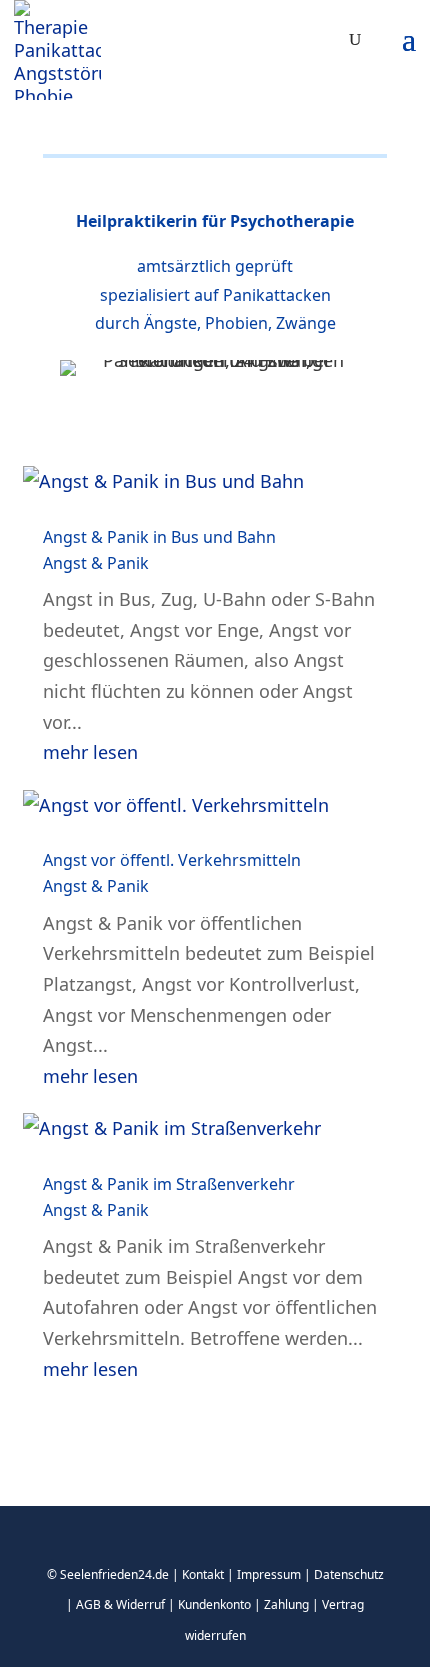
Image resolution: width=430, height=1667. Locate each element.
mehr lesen (90, 752)
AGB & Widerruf (120, 1604)
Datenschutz (349, 1574)
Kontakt (203, 1574)
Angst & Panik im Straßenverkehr (169, 1184)
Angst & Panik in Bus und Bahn (159, 537)
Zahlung (286, 1604)
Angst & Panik (96, 563)
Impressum (269, 1574)
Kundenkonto (214, 1604)
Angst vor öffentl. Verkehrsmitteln (172, 860)
